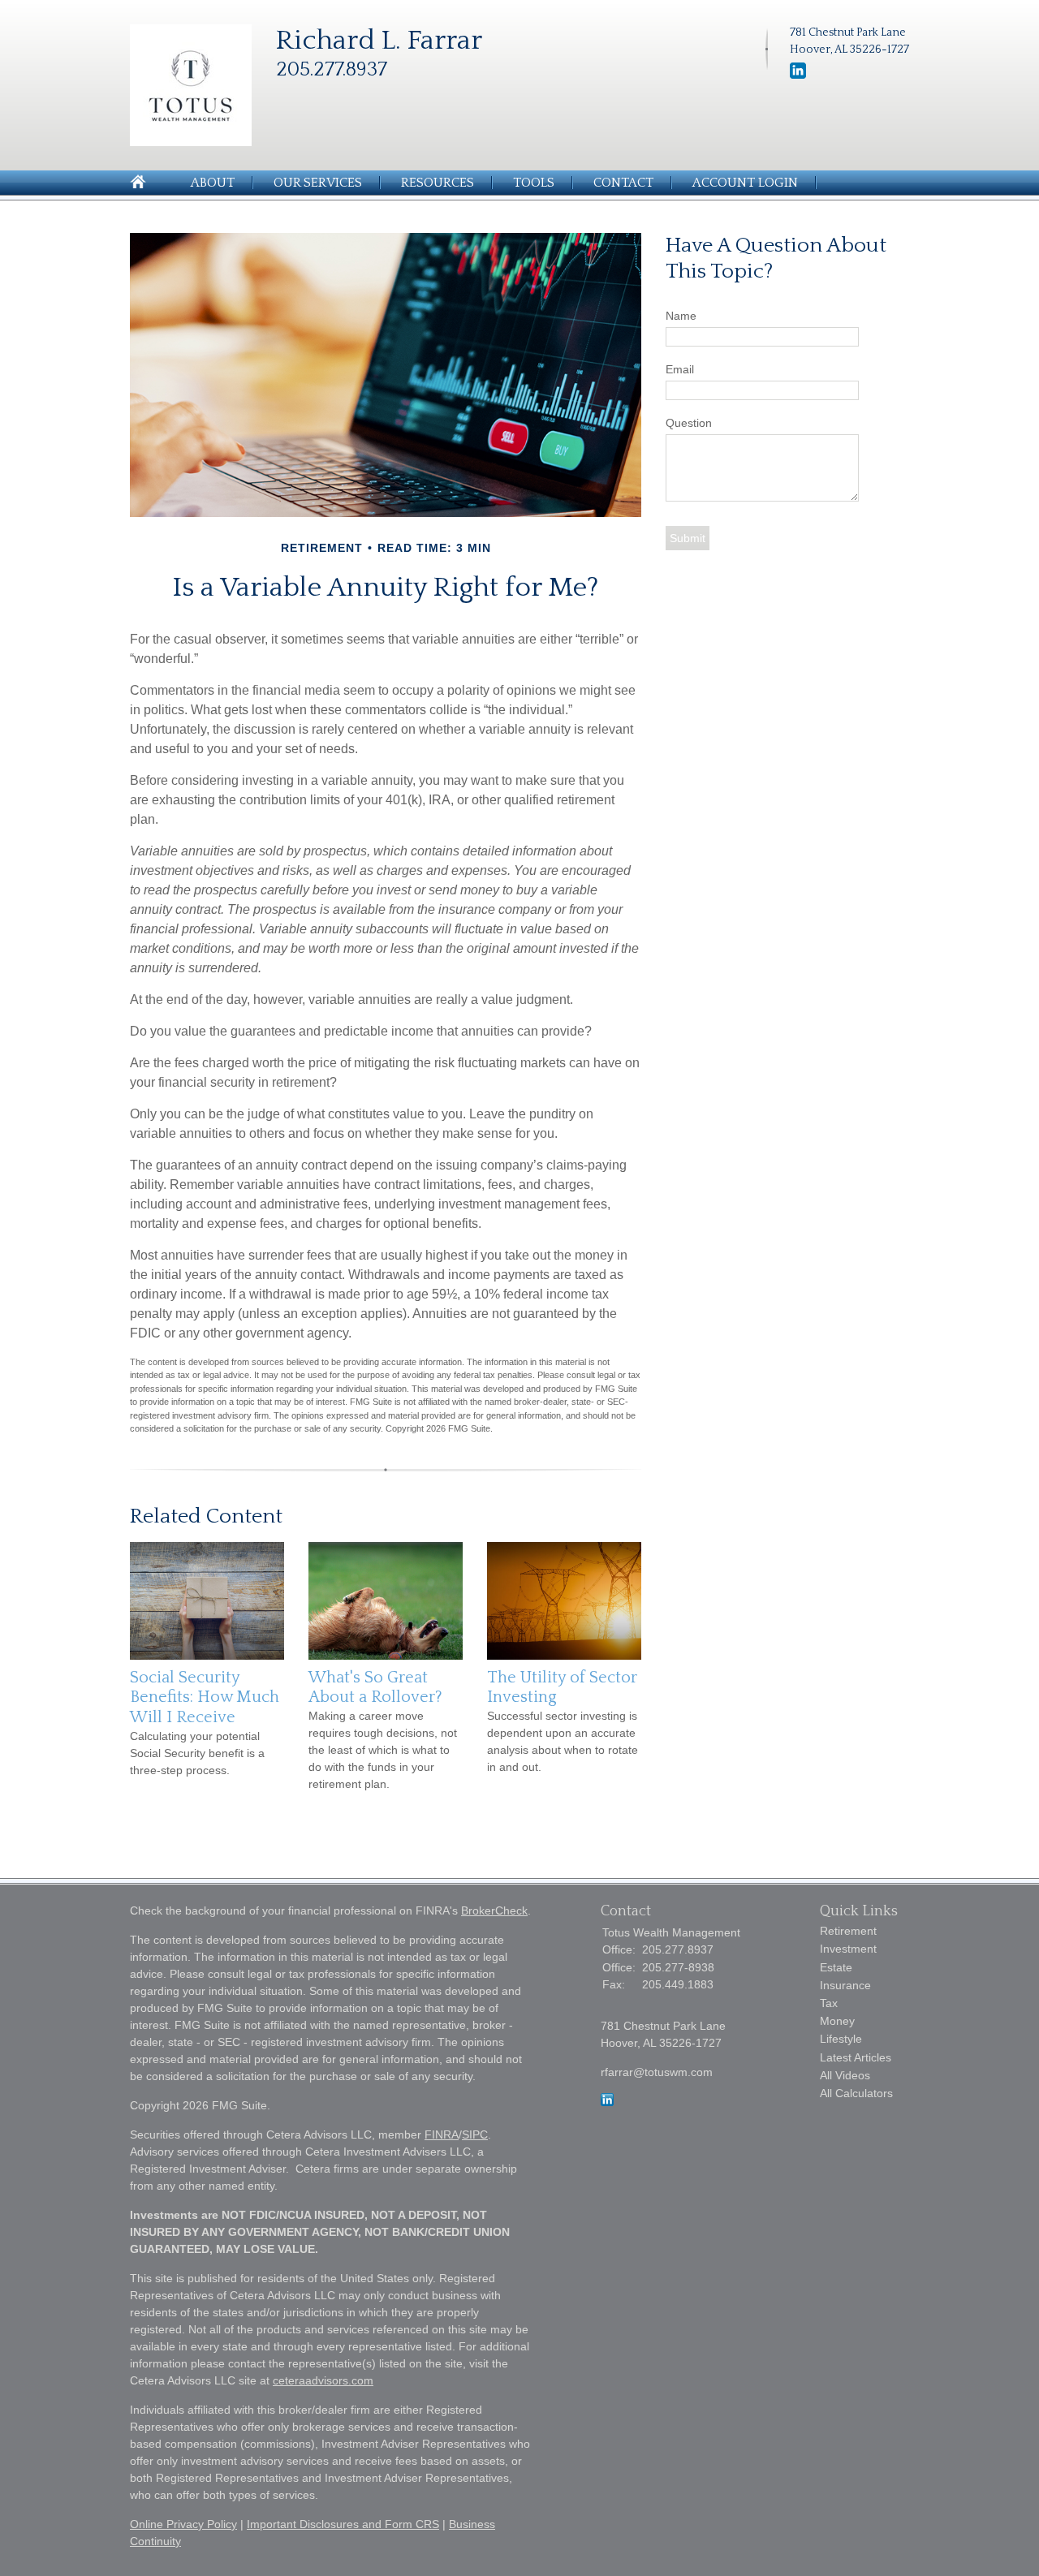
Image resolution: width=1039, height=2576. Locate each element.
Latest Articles (856, 2057)
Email (680, 369)
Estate (836, 1967)
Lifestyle (841, 2039)
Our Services (318, 183)
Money (837, 2021)
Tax (829, 2003)
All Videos (845, 2075)
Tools (534, 183)
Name (681, 316)
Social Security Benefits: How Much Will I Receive (205, 1697)
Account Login (745, 183)
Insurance (845, 1985)
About (213, 183)
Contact (623, 183)
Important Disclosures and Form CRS (343, 2524)
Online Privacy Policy (183, 2524)
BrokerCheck (494, 1910)
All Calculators (856, 2093)
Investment (848, 1949)
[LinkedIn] (798, 75)
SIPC (475, 2134)
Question (689, 423)
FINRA (442, 2134)
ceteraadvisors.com (323, 2380)
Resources (438, 183)
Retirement (848, 1931)
